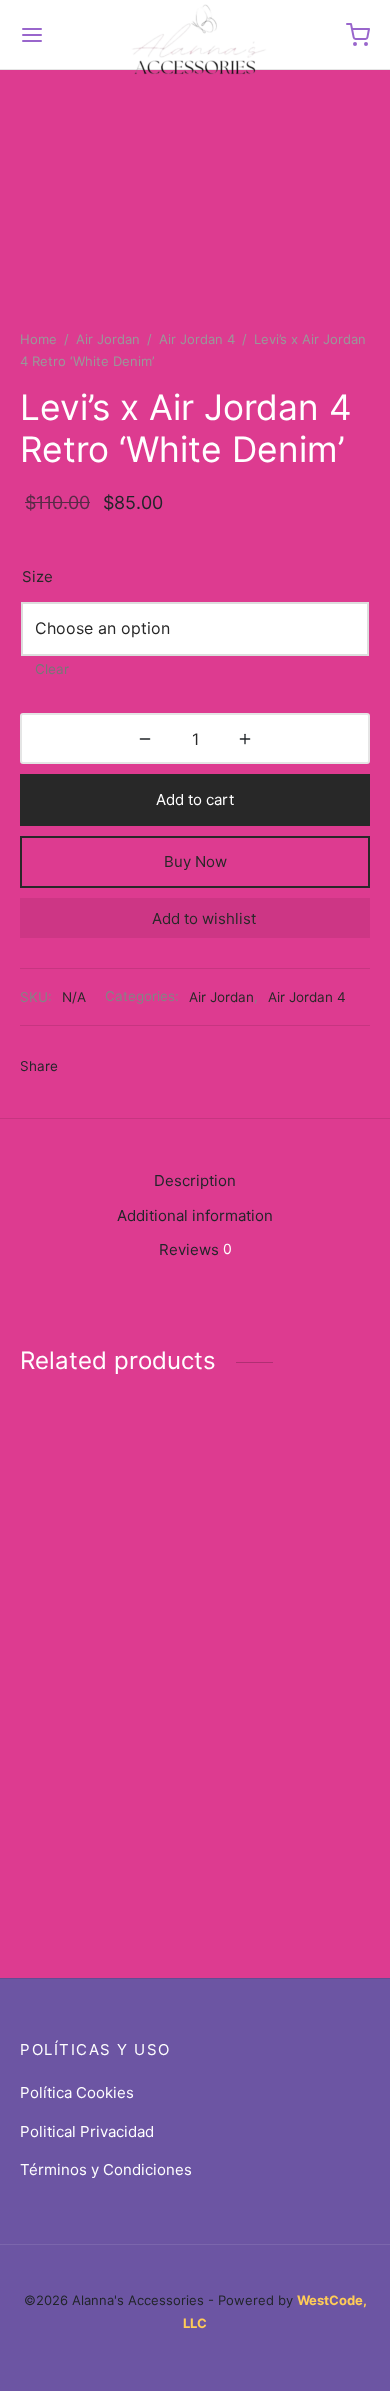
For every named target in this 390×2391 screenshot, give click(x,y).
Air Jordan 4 (197, 339)
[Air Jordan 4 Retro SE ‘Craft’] (104, 1731)
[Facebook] (83, 1067)
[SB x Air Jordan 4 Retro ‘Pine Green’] (287, 1731)
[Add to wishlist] (182, 1548)
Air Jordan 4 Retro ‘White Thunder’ (268, 1556)
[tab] (195, 1181)
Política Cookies (77, 2092)
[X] (120, 1067)
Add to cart (195, 799)
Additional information (195, 1215)
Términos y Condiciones (106, 2169)
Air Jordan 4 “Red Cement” (82, 1557)
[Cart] (358, 35)
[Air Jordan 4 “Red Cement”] (104, 1473)
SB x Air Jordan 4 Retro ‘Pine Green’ (267, 1814)
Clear (52, 669)
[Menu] (32, 35)
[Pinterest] (156, 1067)
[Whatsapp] (193, 1067)
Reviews (195, 1249)
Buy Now (195, 861)
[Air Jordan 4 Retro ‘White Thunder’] (287, 1473)
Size (37, 576)
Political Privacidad (87, 2131)
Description (195, 1180)
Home (38, 339)
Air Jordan (108, 339)
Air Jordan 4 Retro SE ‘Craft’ (85, 1814)
